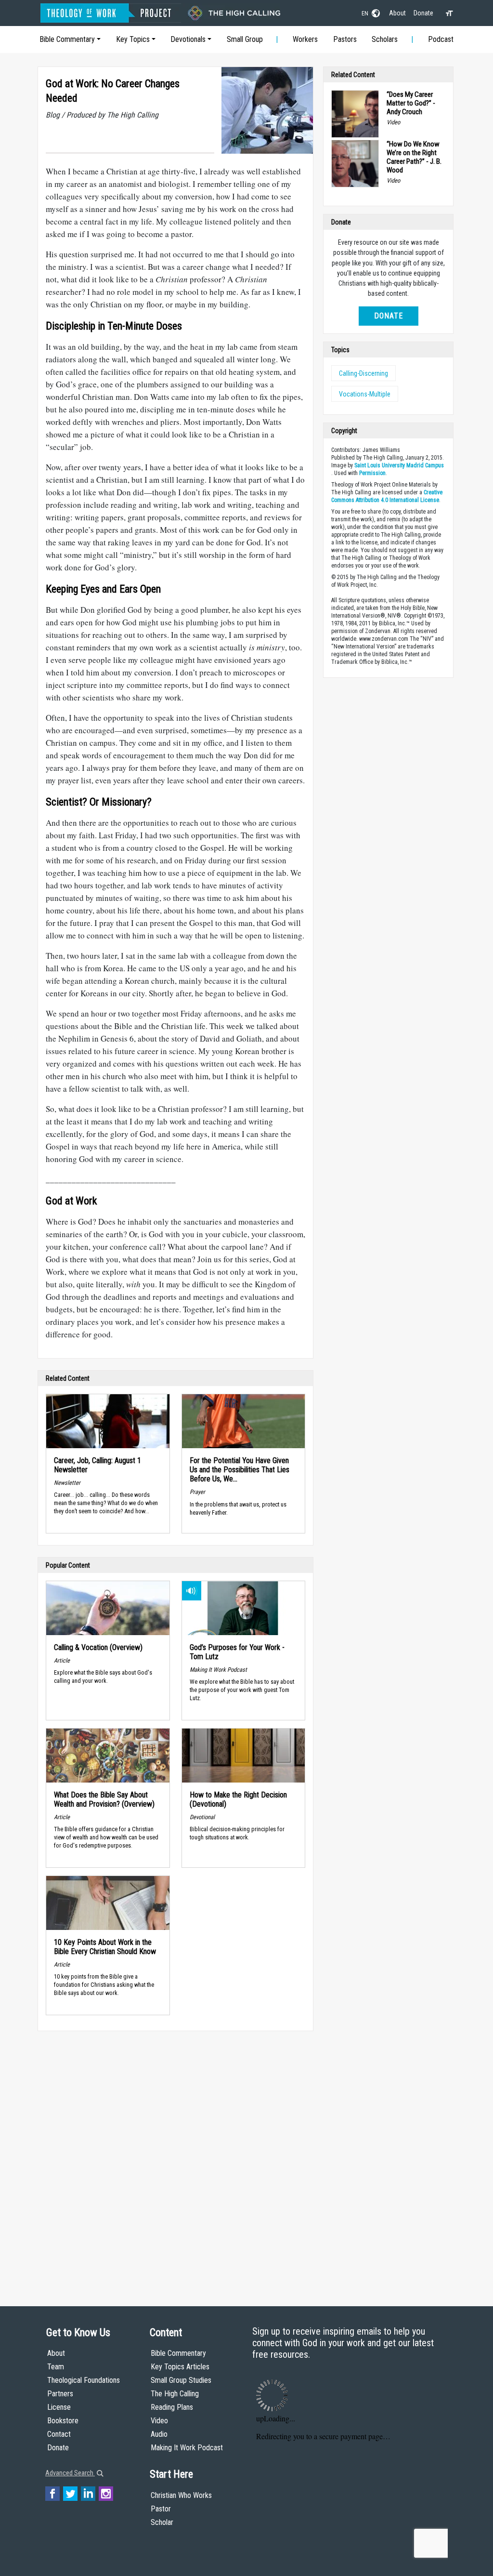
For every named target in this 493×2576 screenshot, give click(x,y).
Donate (423, 13)
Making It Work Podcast (187, 2448)
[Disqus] (175, 2159)
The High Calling (175, 2394)
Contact (59, 2434)
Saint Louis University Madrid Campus (399, 465)
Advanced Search (70, 2473)
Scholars (385, 39)
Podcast (441, 39)
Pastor (161, 2509)
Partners (60, 2394)
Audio (159, 2434)
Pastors (345, 39)
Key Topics (133, 39)
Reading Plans (172, 2407)
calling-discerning (363, 373)
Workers (305, 39)
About (397, 13)
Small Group (245, 39)
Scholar (162, 2522)
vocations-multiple (365, 394)
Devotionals (188, 39)
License (59, 2407)
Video (159, 2421)
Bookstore (63, 2421)
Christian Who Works (181, 2495)
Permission (372, 473)
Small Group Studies (181, 2380)
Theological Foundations (84, 2380)
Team (56, 2367)
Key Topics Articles (180, 2367)
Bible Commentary (67, 39)
